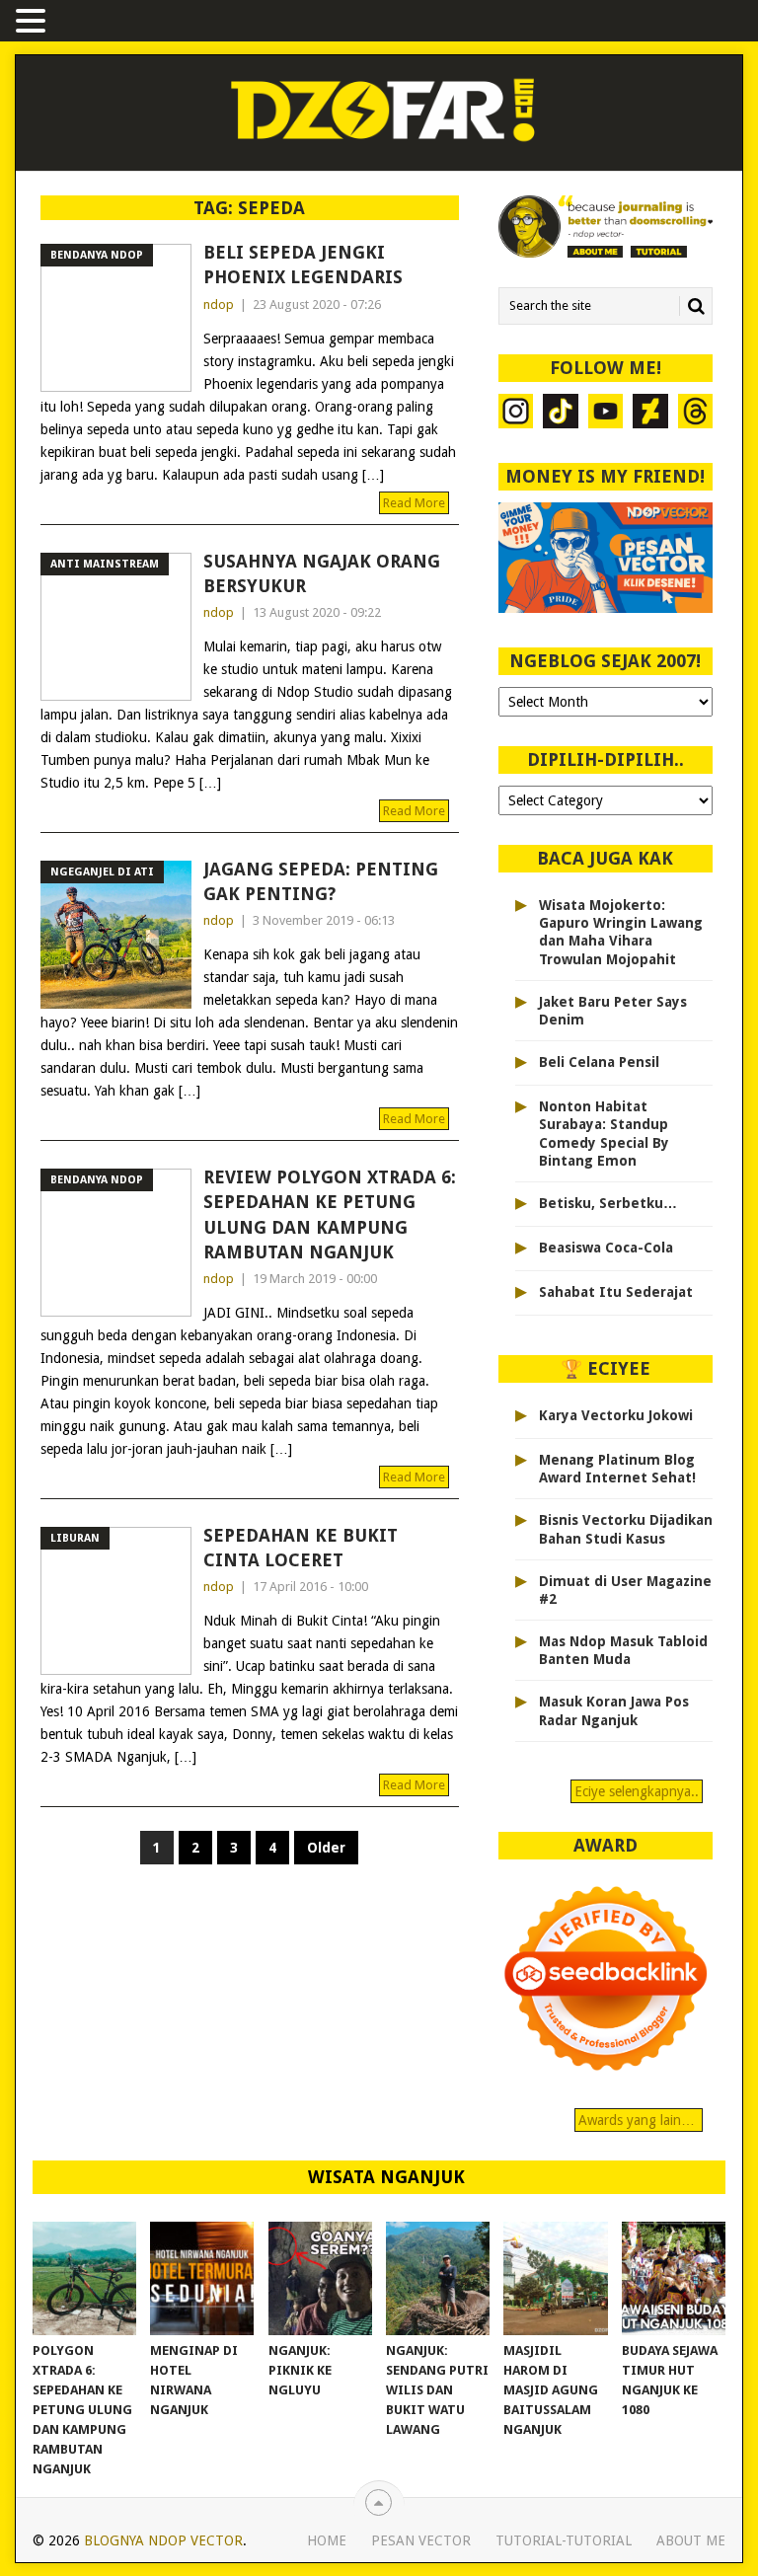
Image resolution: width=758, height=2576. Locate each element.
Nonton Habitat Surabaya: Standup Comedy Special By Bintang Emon (604, 1134)
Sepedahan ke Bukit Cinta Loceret (301, 1548)
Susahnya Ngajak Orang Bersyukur (322, 573)
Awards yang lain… (639, 2120)
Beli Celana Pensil (599, 1062)
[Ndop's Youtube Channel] (606, 414)
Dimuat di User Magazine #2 (625, 1590)
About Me (691, 2540)
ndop (219, 304)
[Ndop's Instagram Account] (516, 414)
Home (327, 2540)
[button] (34, 22)
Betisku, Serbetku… (608, 1203)
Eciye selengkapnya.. (637, 1791)
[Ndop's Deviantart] (650, 414)
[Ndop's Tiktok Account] (560, 414)
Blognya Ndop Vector (163, 2540)
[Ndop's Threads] (695, 414)
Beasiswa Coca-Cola (606, 1248)
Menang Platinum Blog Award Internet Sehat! (617, 1469)
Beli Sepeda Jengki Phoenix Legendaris (303, 265)
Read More (414, 503)
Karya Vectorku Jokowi (616, 1415)
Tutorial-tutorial (564, 2540)
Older (326, 1848)
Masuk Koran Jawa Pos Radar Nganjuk (614, 1710)
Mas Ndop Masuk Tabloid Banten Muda (623, 1650)
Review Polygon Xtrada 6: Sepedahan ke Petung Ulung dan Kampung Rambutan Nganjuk (330, 1214)
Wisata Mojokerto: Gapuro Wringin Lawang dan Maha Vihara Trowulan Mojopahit (621, 932)
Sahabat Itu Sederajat (616, 1292)
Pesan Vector (421, 2540)
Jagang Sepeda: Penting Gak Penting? (321, 881)
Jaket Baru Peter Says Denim (613, 1011)
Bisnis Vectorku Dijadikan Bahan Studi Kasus (626, 1529)
